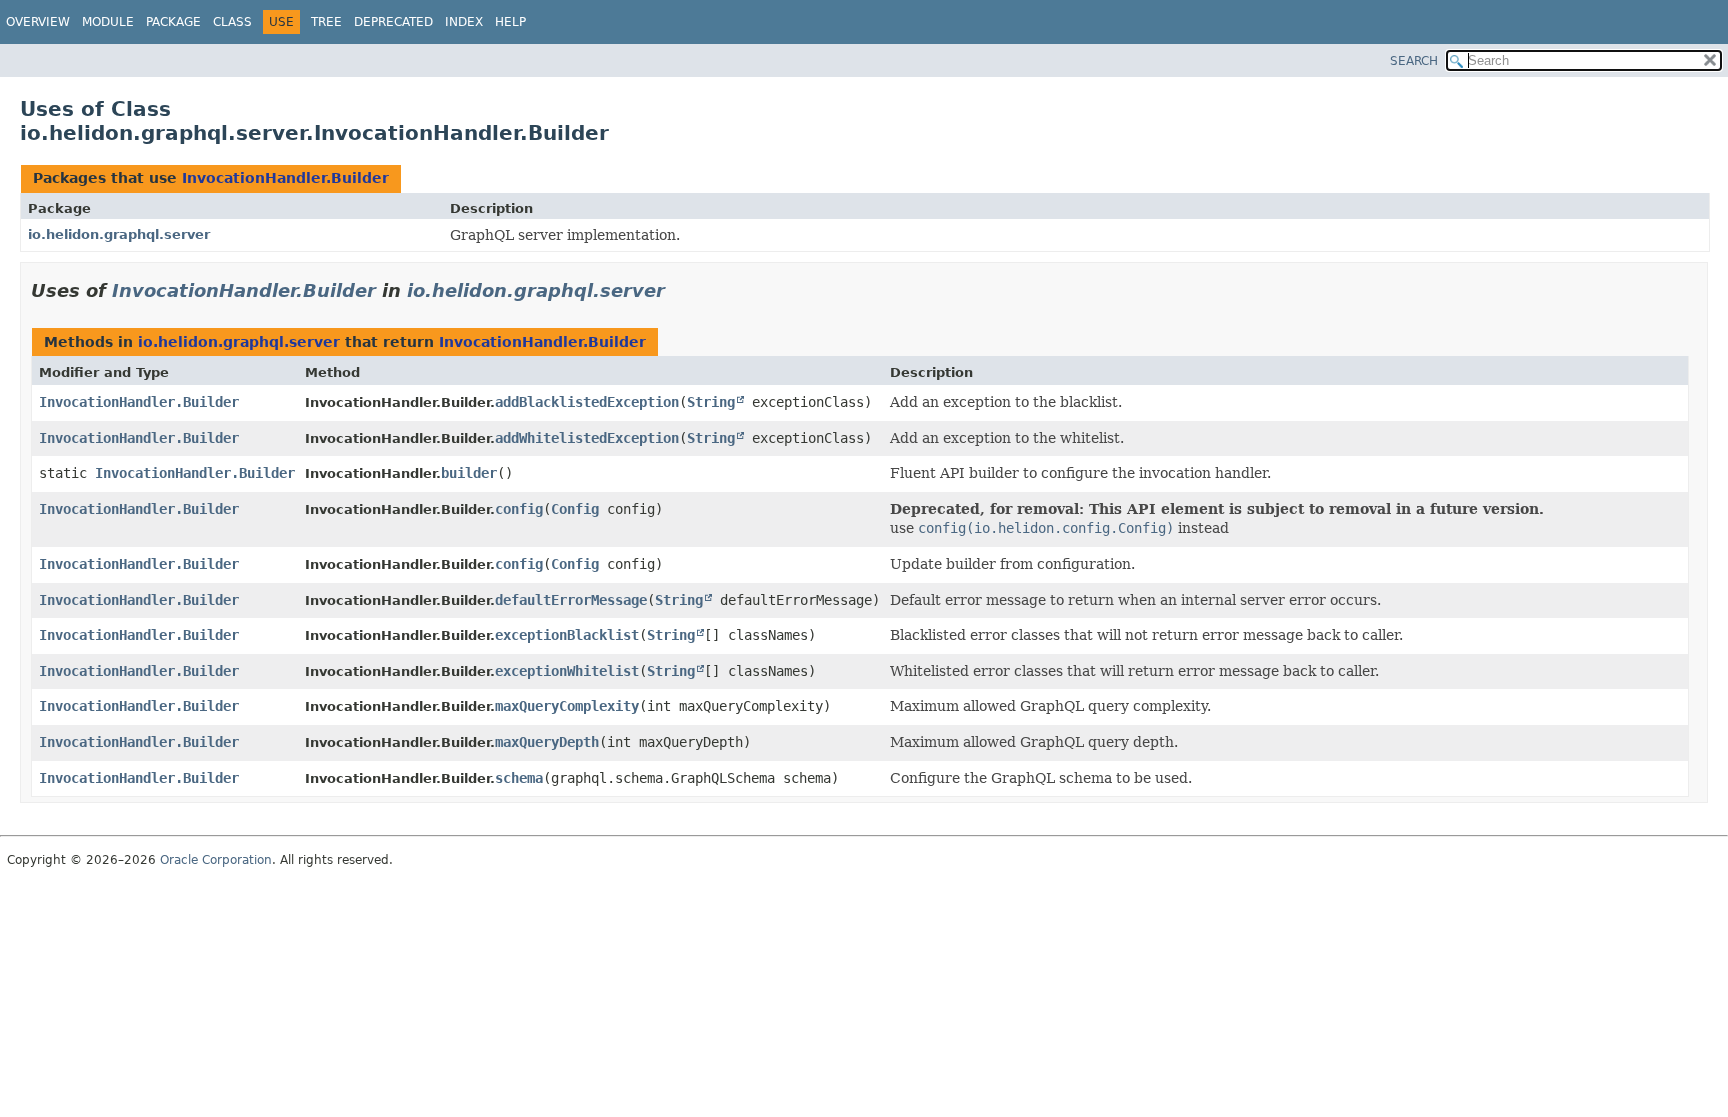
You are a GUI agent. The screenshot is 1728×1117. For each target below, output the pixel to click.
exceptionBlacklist (567, 635)
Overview (38, 22)
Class (232, 22)
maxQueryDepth (547, 742)
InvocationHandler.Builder (285, 178)
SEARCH (1414, 61)
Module (108, 22)
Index (464, 22)
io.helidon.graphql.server (119, 234)
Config (575, 509)
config (519, 509)
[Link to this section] (679, 290)
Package (173, 22)
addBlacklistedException (587, 402)
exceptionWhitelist (567, 671)
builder (469, 473)
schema (519, 778)
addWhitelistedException (587, 438)
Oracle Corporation (216, 860)
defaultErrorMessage (571, 600)
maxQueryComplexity (567, 706)
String (711, 402)
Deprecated (393, 22)
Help (510, 22)
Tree (326, 22)
